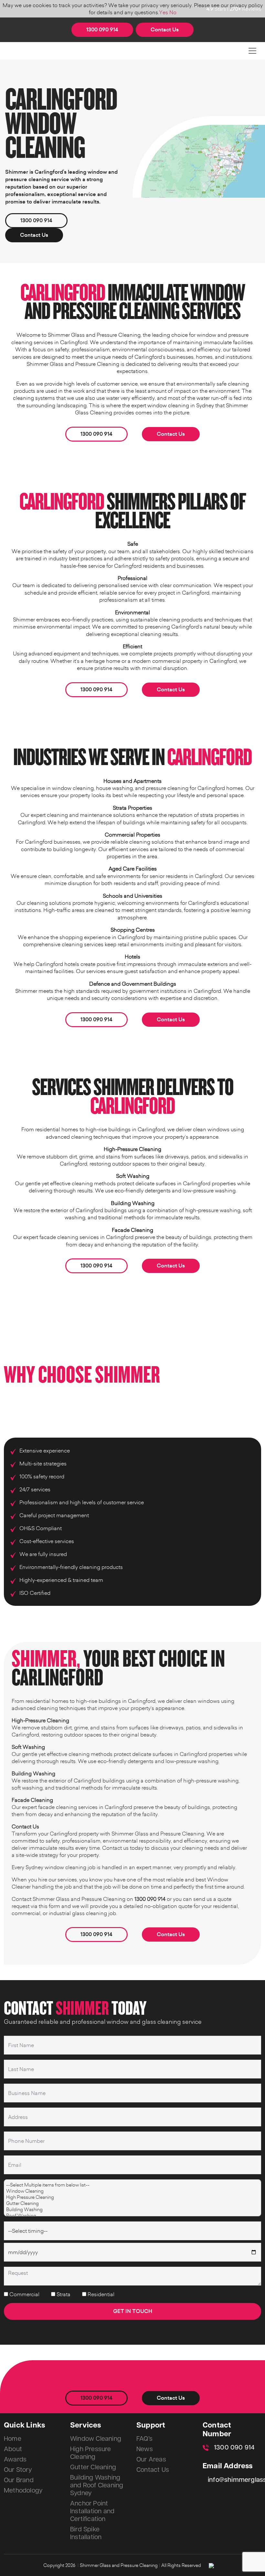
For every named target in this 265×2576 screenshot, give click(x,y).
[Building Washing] (132, 2209)
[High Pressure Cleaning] (132, 2197)
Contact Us (165, 30)
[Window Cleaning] (132, 2191)
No (173, 12)
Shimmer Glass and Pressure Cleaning (119, 2565)
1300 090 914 (102, 30)
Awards (15, 2460)
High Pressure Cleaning (91, 2453)
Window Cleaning (96, 2439)
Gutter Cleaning (93, 2467)
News (145, 2449)
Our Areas (151, 2460)
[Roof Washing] (132, 2215)
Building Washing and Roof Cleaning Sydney (97, 2485)
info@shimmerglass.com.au (234, 2480)
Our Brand (19, 2480)
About (13, 2449)
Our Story (18, 2470)
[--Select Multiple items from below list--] (132, 2185)
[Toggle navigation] (252, 51)
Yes (164, 12)
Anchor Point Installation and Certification (92, 2511)
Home (13, 2439)
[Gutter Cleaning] (132, 2203)
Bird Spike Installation (86, 2533)
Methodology (23, 2491)
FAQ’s (144, 2439)
